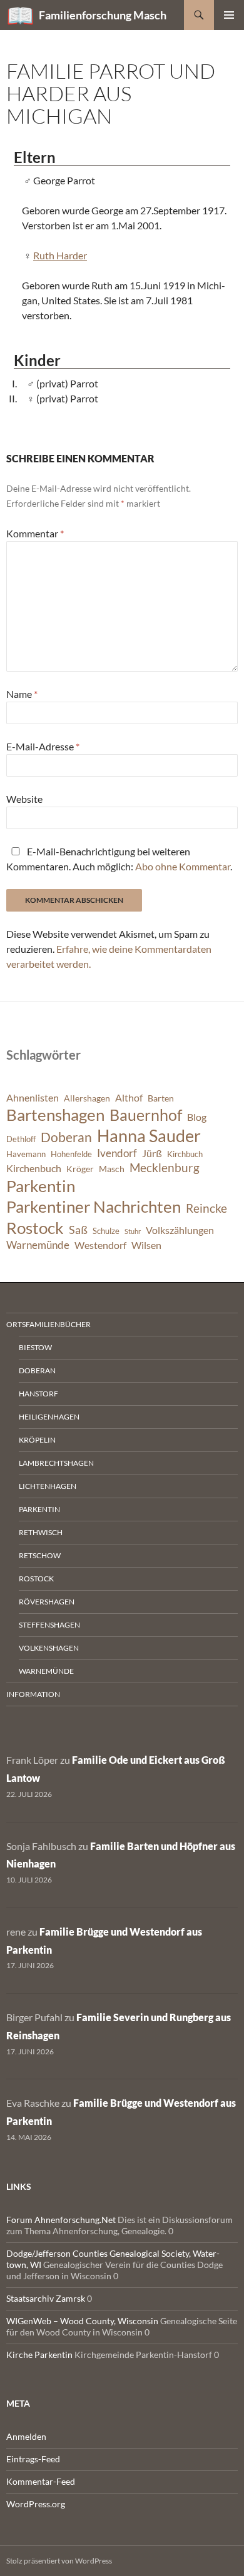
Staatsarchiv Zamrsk (46, 2298)
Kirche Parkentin (39, 2355)
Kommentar (35, 533)
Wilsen (146, 1245)
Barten (161, 1098)
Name (22, 694)
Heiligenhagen (49, 1417)
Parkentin (41, 1186)
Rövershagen (47, 1602)
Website (24, 799)
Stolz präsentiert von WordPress (59, 2561)
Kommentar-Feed (41, 2481)
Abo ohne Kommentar (183, 866)
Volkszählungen (180, 1230)
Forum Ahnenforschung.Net (61, 2220)
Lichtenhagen (48, 1486)
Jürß (152, 1153)
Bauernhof (146, 1115)
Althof (129, 1098)
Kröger (80, 1169)
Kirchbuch (185, 1154)
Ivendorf (117, 1153)
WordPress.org (36, 2504)
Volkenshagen (49, 1648)
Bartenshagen (55, 1115)
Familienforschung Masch (103, 15)
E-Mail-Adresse (43, 746)
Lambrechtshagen (56, 1463)
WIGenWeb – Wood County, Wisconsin (82, 2321)
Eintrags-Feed (33, 2459)
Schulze (106, 1231)
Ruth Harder (60, 255)
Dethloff (21, 1139)
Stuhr (133, 1231)
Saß (78, 1230)
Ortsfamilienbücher (48, 1324)
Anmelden (26, 2436)
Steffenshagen (49, 1625)
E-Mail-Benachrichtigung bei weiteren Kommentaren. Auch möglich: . (119, 859)
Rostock (35, 1228)
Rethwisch (41, 1532)
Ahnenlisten (33, 1098)
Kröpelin (37, 1440)
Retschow (40, 1555)
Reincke (206, 1208)
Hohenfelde (71, 1154)
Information (33, 1694)
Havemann (26, 1154)
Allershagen (87, 1098)
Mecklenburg (165, 1167)
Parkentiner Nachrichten (94, 1206)
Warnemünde (38, 1245)
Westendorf (100, 1245)
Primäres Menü (229, 15)
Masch (112, 1169)
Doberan (66, 1137)
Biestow (35, 1347)
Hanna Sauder (149, 1136)
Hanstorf (38, 1394)
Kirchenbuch (34, 1168)
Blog (197, 1117)
